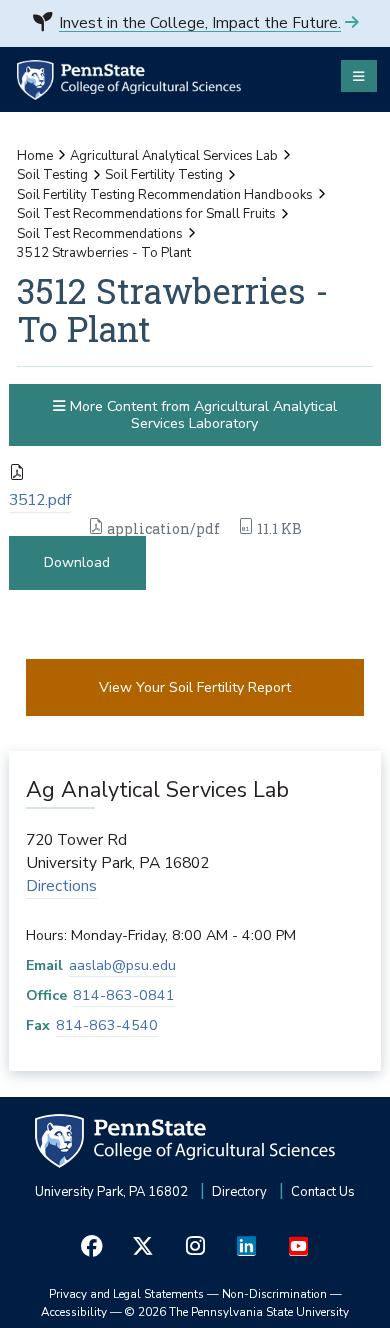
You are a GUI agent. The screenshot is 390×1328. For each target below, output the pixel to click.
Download (77, 562)
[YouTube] (298, 1246)
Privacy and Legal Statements (126, 1294)
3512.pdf (40, 500)
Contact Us (323, 1192)
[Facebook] (92, 1246)
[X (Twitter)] (144, 1246)
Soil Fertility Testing (164, 175)
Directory (239, 1192)
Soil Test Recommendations (100, 234)
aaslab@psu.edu (122, 965)
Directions (61, 886)
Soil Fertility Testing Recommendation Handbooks (165, 195)
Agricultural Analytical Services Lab (174, 156)
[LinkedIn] (247, 1246)
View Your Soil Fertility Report (195, 687)
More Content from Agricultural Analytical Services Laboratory (201, 415)
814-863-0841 (124, 995)
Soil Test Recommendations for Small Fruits (146, 214)
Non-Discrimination (274, 1294)
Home (35, 156)
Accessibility (74, 1312)
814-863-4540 (107, 1025)
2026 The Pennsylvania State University (237, 1312)
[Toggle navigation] (359, 76)
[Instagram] (195, 1246)
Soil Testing (52, 175)
